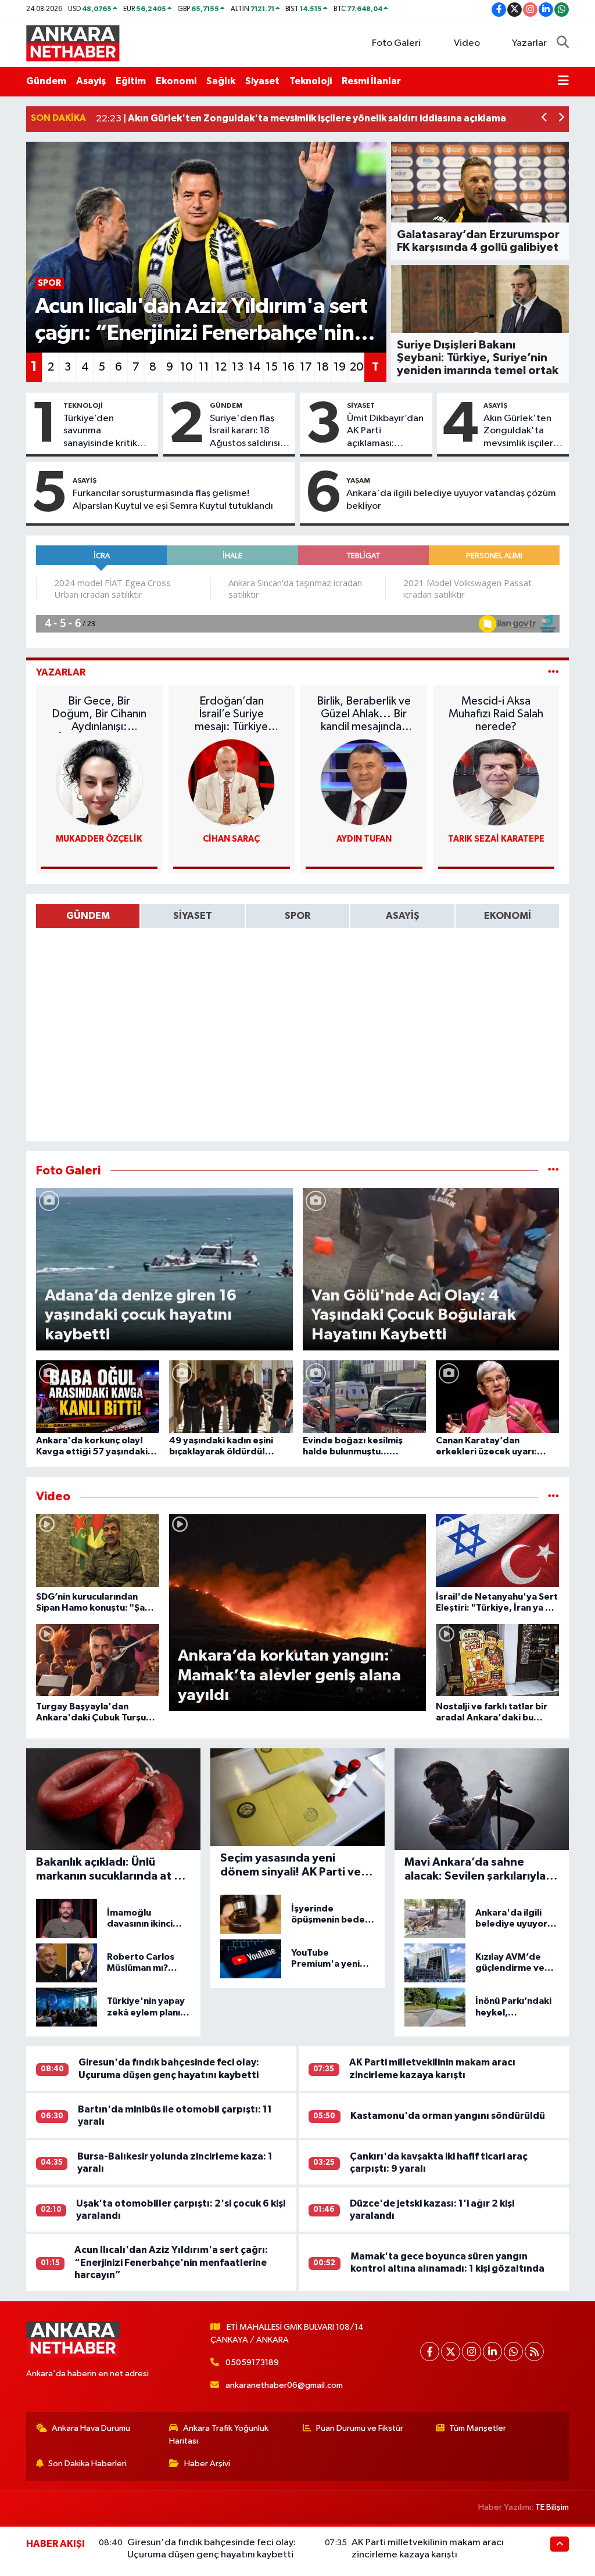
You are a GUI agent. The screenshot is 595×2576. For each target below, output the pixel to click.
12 (221, 367)
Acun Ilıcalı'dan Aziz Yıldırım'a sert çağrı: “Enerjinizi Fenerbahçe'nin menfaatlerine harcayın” (171, 2262)
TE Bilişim (552, 2507)
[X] (451, 2352)
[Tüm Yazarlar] (553, 672)
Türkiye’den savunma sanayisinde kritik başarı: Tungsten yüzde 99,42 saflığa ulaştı (107, 432)
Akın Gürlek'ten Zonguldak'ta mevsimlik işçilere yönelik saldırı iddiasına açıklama (523, 432)
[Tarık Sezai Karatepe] (496, 782)
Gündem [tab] (88, 916)
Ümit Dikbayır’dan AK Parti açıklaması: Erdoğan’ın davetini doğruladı (385, 432)
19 (340, 367)
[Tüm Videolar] (553, 1497)
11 (204, 367)
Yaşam (358, 480)
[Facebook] (430, 2352)
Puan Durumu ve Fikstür (360, 2428)
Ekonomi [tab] (508, 916)
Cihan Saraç (231, 839)
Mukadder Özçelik (99, 839)
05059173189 (252, 2363)
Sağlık (221, 81)
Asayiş (91, 81)
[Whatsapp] (513, 2352)
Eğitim (131, 81)
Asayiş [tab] (403, 916)
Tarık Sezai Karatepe (496, 839)
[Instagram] (472, 2352)
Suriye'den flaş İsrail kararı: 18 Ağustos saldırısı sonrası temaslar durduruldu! (245, 432)
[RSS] (534, 2352)
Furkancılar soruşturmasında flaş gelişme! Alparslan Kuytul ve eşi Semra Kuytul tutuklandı (173, 500)
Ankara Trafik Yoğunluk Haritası (219, 2435)
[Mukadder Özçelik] (99, 782)
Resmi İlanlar (371, 81)
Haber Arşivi (207, 2464)
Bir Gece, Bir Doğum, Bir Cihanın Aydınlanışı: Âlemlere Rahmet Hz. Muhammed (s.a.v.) (99, 714)
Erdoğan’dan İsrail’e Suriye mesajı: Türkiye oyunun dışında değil (232, 714)
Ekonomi (176, 81)
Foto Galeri (396, 43)
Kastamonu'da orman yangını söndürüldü (448, 2116)
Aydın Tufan (364, 839)
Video (467, 43)
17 (306, 367)
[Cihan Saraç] (231, 782)
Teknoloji (311, 81)
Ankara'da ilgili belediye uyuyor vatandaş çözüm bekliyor (451, 500)
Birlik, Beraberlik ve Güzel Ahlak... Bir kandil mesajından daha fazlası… (364, 714)
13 (238, 367)
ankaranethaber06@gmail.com (284, 2385)
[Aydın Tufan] (364, 782)
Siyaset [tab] (193, 916)
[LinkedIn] (492, 2352)
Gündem (46, 81)
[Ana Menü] (563, 81)
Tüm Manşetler (478, 2428)
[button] (545, 119)
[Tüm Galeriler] (553, 1171)
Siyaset (262, 81)
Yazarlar (529, 43)
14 (255, 367)
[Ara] (563, 44)
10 (187, 367)
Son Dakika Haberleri (87, 2464)
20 (357, 367)
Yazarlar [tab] (61, 672)
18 (323, 367)
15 (272, 367)
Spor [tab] (297, 916)
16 (288, 367)
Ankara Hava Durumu (91, 2428)
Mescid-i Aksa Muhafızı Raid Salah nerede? (496, 714)
